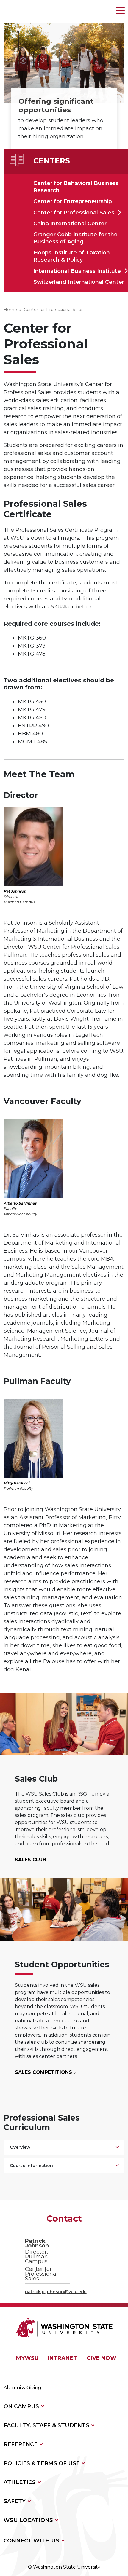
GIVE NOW (102, 2358)
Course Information (31, 2166)
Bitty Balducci (17, 1483)
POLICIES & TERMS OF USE (42, 2463)
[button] (120, 11)
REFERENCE (21, 2444)
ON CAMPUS (21, 2406)
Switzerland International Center (79, 282)
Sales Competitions (44, 2072)
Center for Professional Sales (74, 213)
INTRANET (63, 2358)
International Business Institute (77, 271)
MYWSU (27, 2358)
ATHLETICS (20, 2482)
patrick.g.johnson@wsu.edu (56, 2292)
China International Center (70, 224)
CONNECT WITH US (31, 2541)
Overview (20, 2147)
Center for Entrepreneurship (73, 201)
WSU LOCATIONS (28, 2520)
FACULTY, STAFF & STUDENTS (46, 2425)
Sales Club (31, 1860)
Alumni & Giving (22, 2388)
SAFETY (15, 2501)
